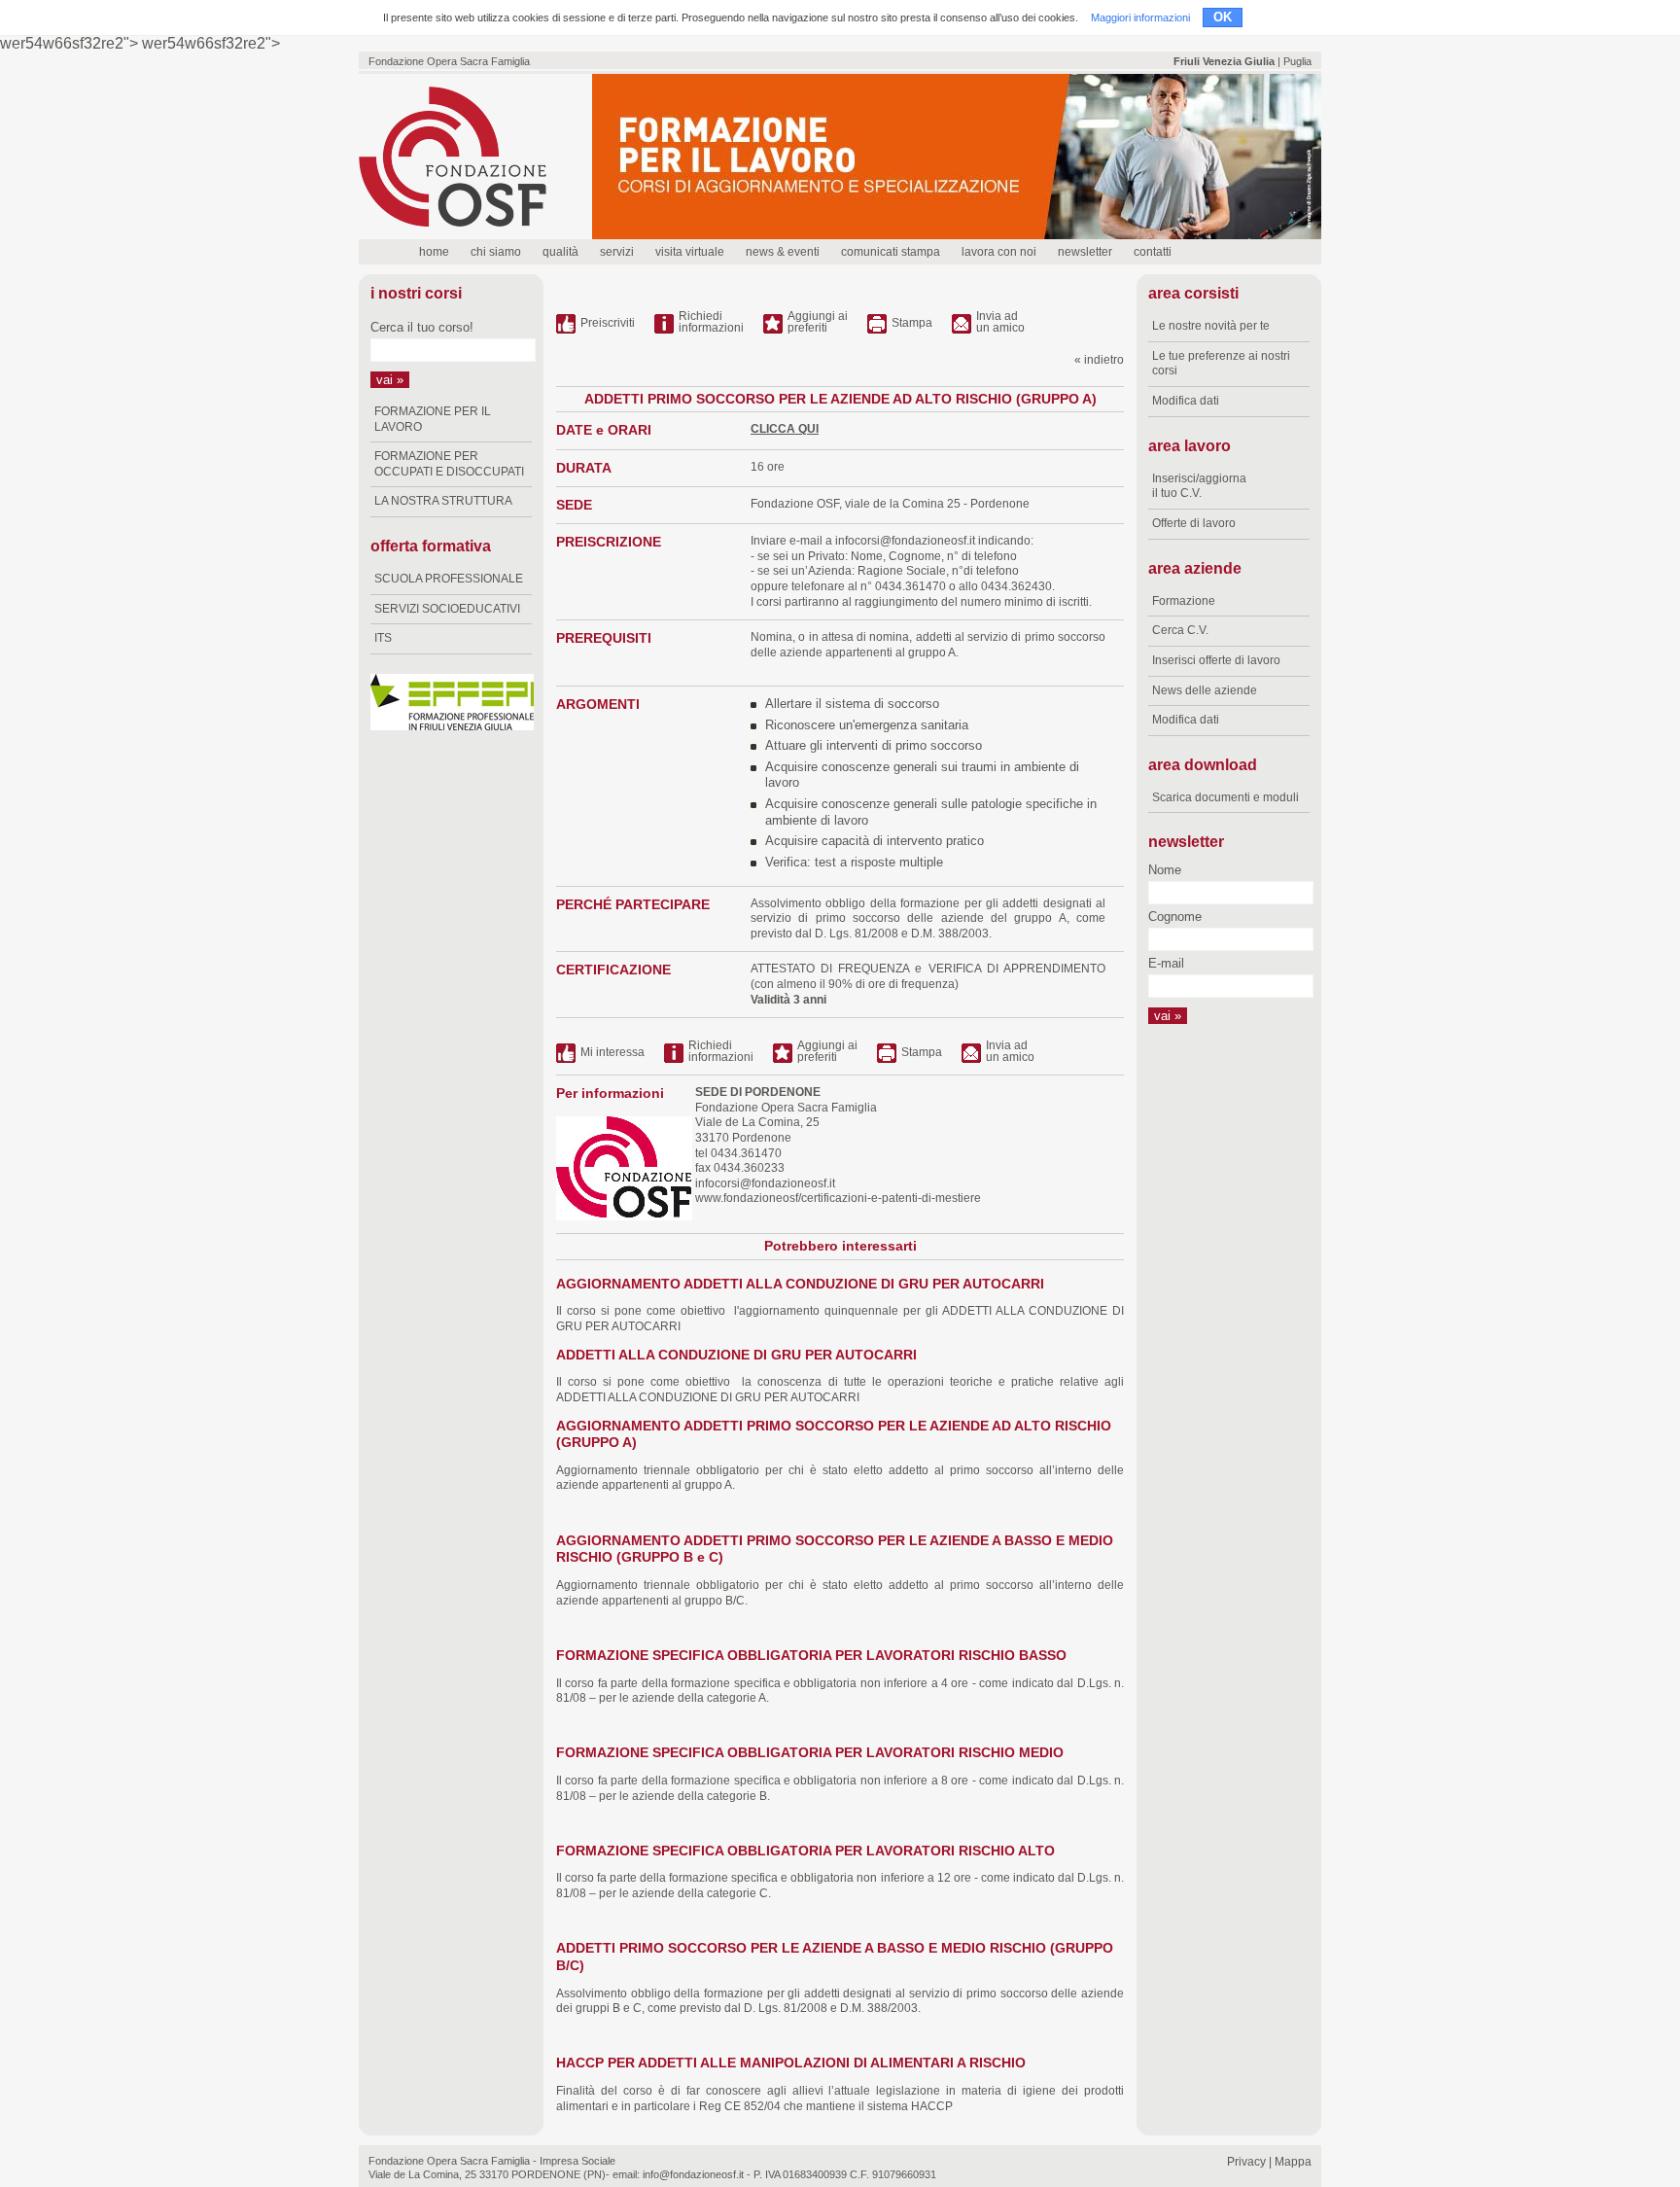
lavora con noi (999, 252)
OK (1223, 17)
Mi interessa (612, 1052)
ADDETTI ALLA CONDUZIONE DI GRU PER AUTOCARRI (736, 1355)
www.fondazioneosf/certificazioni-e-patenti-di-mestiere (837, 1198)
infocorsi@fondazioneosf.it (905, 541)
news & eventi (783, 252)
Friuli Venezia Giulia (1224, 61)
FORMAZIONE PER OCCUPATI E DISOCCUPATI (449, 464)
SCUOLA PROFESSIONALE (449, 579)
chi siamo (496, 252)
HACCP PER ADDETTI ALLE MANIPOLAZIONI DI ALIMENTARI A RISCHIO (791, 2063)
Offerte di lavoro (1194, 523)
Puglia (1297, 61)
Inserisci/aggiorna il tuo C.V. (1199, 486)
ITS (383, 638)
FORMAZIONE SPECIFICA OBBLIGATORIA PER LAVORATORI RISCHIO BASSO (811, 1656)
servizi (617, 252)
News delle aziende (1205, 690)
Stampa (912, 323)
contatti (1153, 252)
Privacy (1246, 2162)
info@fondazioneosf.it (693, 2174)
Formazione (1184, 601)
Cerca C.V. (1180, 630)
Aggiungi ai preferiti (818, 322)
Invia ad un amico (1000, 322)
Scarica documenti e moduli (1225, 797)
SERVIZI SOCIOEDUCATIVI (447, 609)
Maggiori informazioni (1140, 18)
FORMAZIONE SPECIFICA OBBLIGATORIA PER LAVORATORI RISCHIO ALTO (805, 1851)
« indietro (1099, 360)
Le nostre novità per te (1211, 326)
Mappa (1293, 2162)
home (434, 252)
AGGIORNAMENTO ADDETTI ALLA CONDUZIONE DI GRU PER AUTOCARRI (800, 1284)
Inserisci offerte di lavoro (1216, 660)
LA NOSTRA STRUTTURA (443, 501)
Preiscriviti (608, 323)
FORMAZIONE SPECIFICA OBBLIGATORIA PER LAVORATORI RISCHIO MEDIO (810, 1753)
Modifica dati (1186, 401)
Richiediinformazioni (711, 322)
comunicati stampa (891, 252)
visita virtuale (690, 252)
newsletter (1085, 252)
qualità (560, 252)
